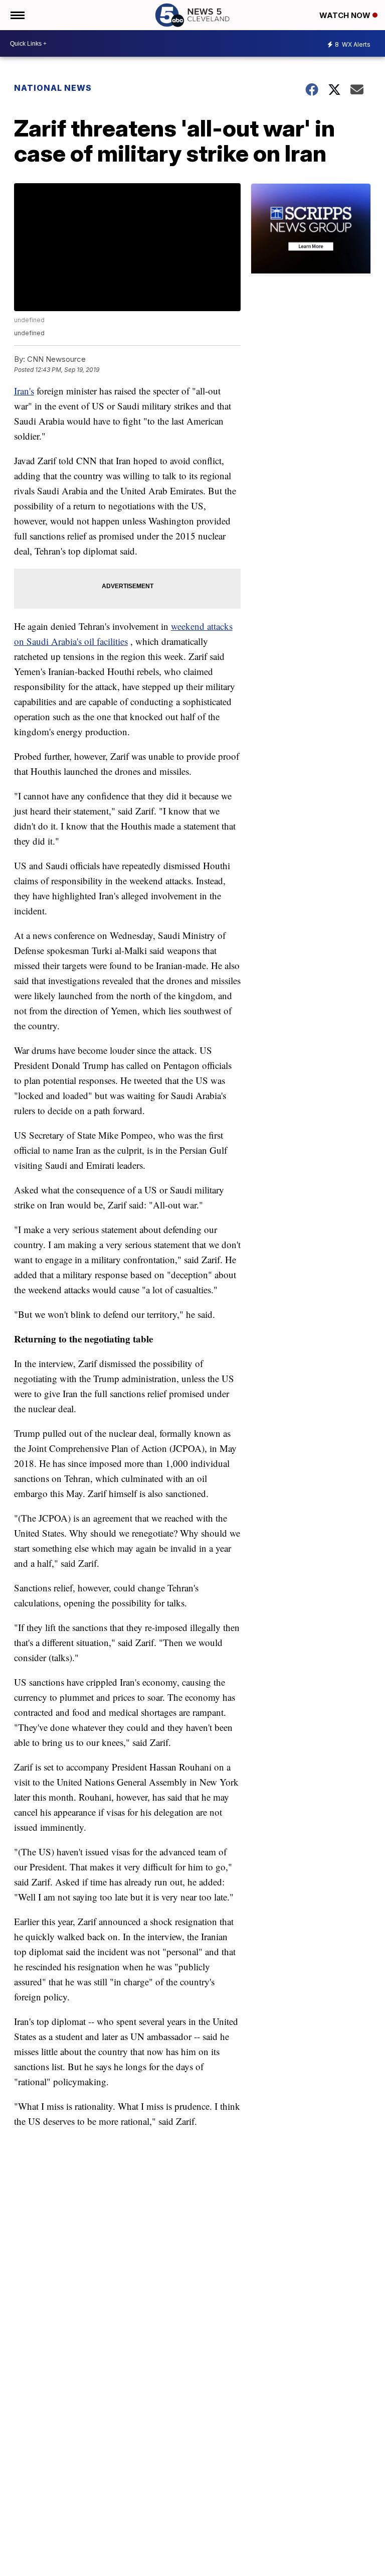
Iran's (24, 391)
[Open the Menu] (17, 15)
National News (53, 88)
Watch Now (346, 15)
